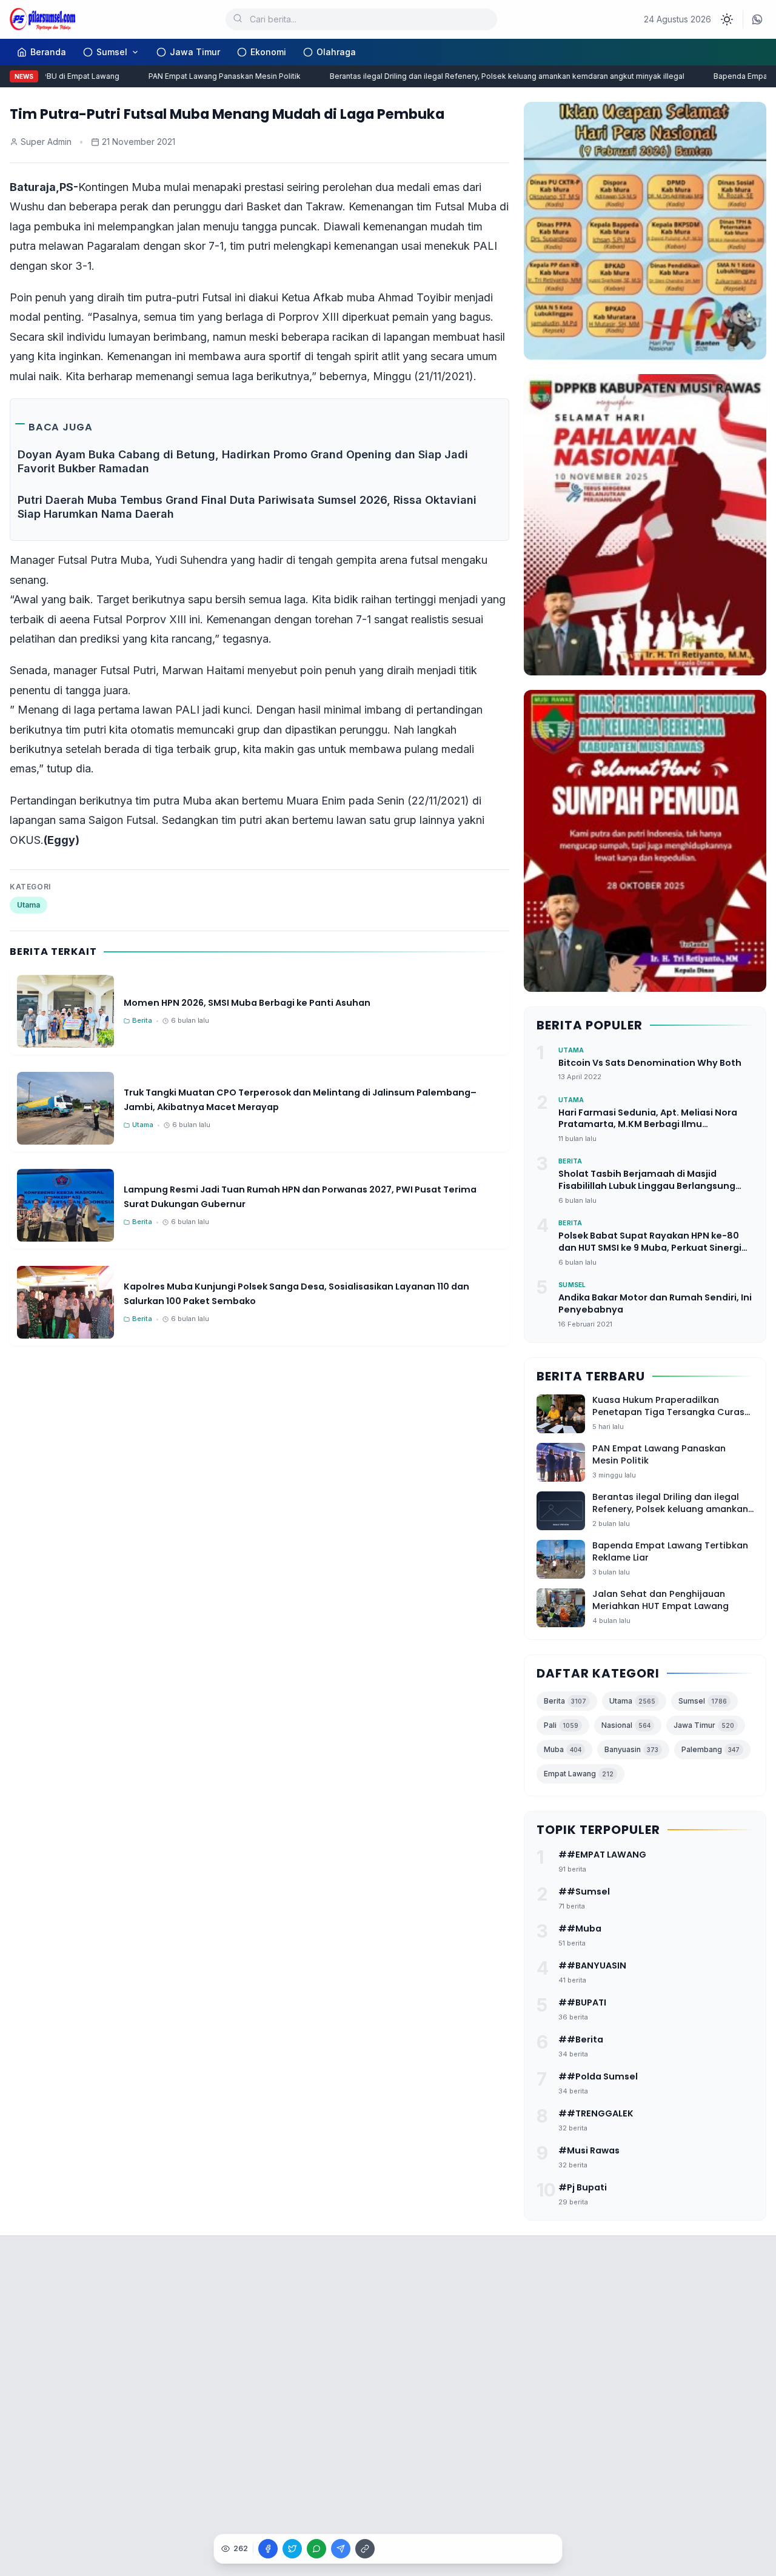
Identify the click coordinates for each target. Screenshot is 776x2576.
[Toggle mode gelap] (727, 19)
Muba (563, 1749)
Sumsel (112, 52)
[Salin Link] (365, 2549)
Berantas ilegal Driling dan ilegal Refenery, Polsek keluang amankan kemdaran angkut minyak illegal (485, 76)
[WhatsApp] (757, 19)
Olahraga (336, 52)
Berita (565, 1701)
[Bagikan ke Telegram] (341, 2549)
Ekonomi (268, 52)
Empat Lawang (579, 1774)
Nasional (626, 1725)
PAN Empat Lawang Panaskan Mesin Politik (203, 76)
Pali (561, 1725)
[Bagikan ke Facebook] (268, 2549)
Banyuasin (631, 1749)
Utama (28, 905)
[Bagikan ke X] (292, 2549)
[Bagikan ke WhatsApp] (316, 2549)
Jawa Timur (195, 52)
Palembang (711, 1749)
